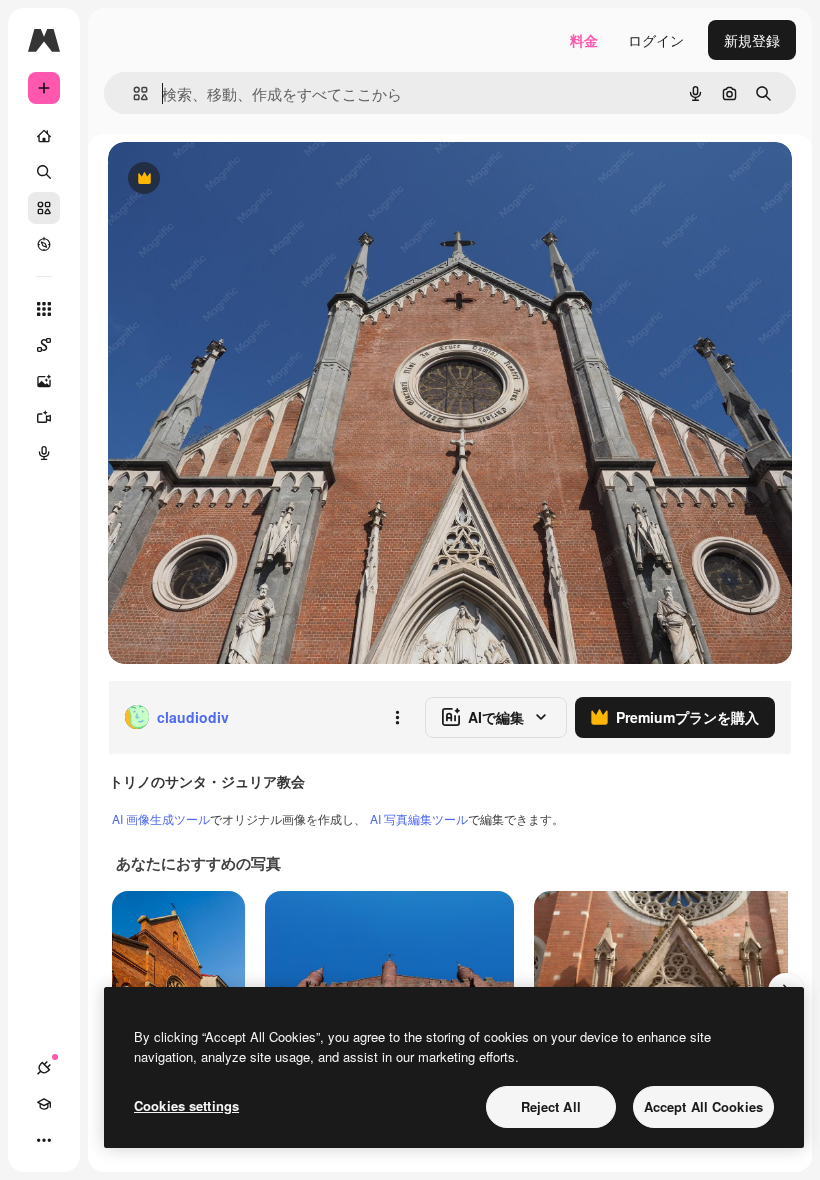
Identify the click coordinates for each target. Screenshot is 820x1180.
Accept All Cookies (703, 1106)
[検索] (44, 172)
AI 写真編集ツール (419, 818)
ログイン (656, 40)
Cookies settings (186, 1105)
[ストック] (44, 208)
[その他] (44, 1140)
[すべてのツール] (44, 309)
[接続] (44, 1068)
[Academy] (44, 1104)
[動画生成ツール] (44, 417)
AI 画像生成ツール (161, 818)
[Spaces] (44, 345)
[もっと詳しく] (44, 244)
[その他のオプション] (397, 717)
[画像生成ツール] (44, 381)
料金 (584, 40)
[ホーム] (44, 136)
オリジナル (245, 179)
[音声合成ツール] (44, 453)
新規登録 (752, 40)
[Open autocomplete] (132, 93)
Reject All (551, 1106)
